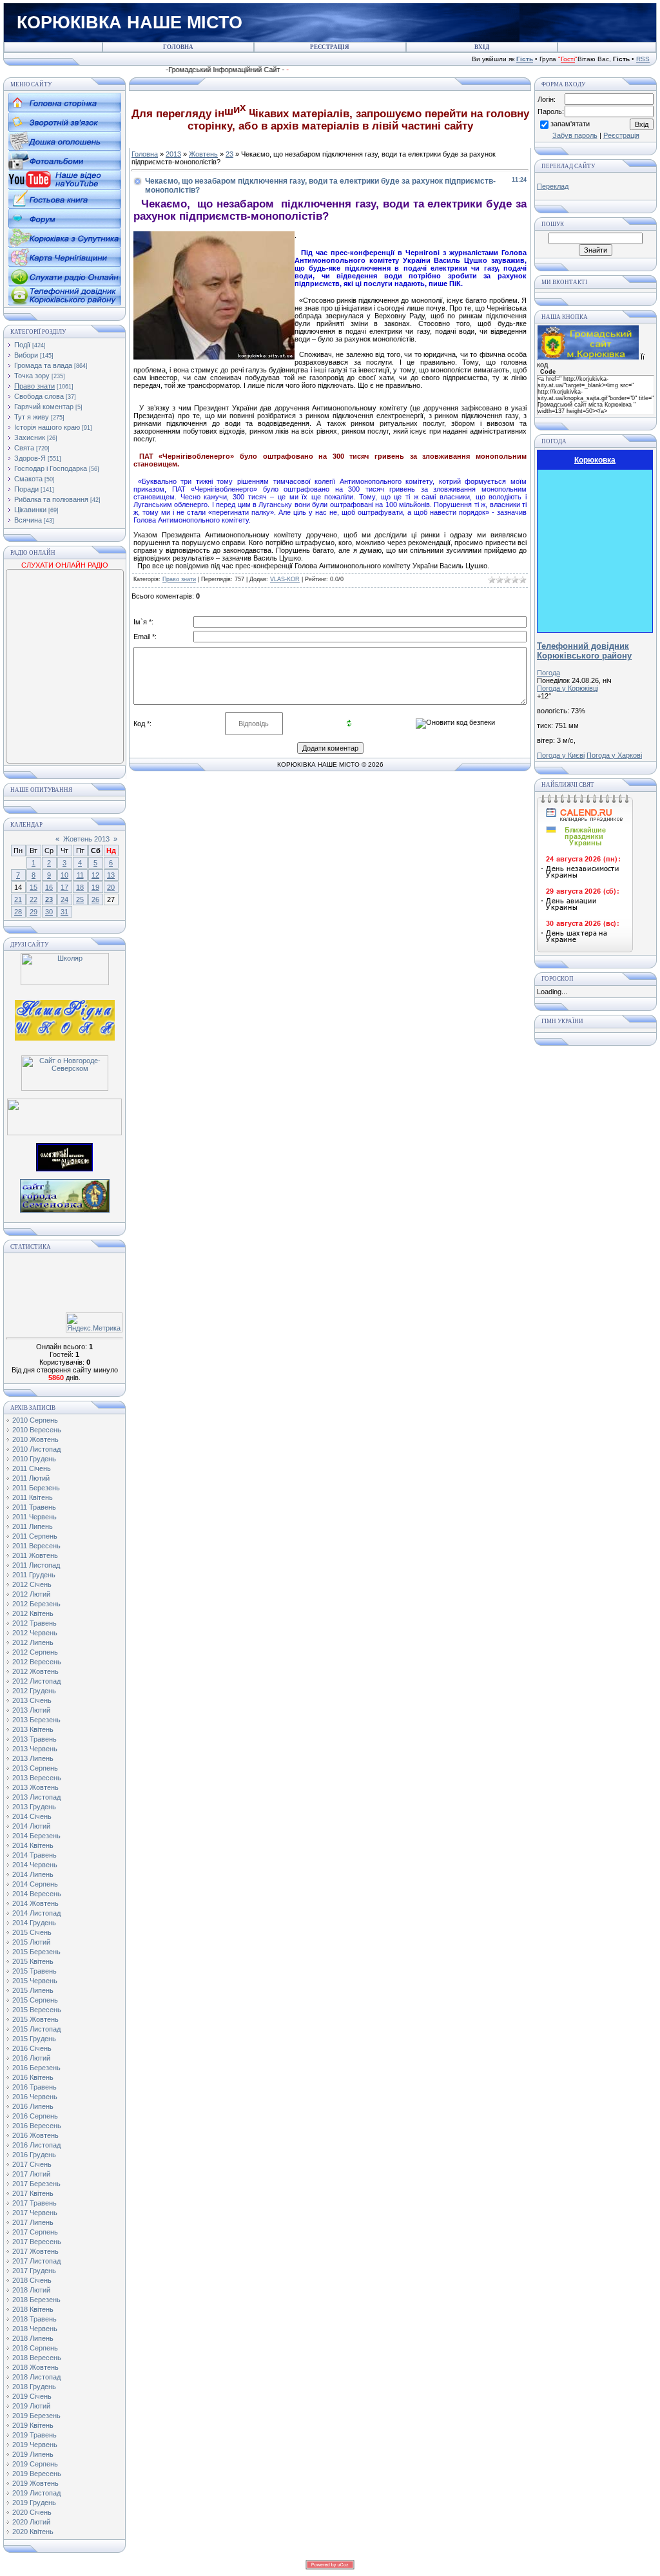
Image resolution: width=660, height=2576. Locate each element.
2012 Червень (35, 1633)
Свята (24, 448)
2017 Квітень (33, 2193)
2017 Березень (36, 2184)
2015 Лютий (31, 1942)
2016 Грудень (34, 2155)
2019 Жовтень (35, 2483)
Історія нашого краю (47, 427)
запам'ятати (570, 124)
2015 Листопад (36, 2029)
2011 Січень (32, 1468)
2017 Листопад (36, 2261)
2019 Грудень (34, 2503)
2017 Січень (32, 2164)
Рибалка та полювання (51, 499)
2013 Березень (36, 1720)
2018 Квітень (33, 2309)
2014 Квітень (33, 1845)
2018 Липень (33, 2338)
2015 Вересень (37, 2010)
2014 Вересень (37, 1894)
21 (18, 899)
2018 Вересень (37, 2358)
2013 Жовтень (35, 1787)
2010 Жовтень (35, 1439)
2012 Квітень (33, 1613)
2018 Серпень (35, 2348)
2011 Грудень (34, 1575)
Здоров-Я (30, 458)
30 (49, 912)
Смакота (28, 479)
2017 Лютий (31, 2174)
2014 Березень (36, 1836)
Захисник (30, 437)
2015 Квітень (33, 1961)
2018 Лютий (31, 2290)
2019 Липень (33, 2454)
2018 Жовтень (35, 2367)
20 (111, 887)
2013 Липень (33, 1758)
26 (95, 899)
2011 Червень (34, 1517)
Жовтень (203, 154)
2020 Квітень (33, 2532)
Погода (548, 673)
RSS (643, 59)
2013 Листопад (36, 1797)
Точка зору (32, 376)
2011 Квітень (33, 1497)
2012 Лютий (31, 1594)
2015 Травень (34, 1971)
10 (64, 875)
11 (80, 875)
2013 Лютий (31, 1710)
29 (34, 912)
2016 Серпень (35, 2116)
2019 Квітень (33, 2425)
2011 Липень (33, 1526)
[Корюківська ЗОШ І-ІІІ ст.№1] (65, 1019)
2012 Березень (36, 1604)
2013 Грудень (34, 1807)
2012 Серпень (35, 1652)
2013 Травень (34, 1739)
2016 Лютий (31, 2058)
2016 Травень (34, 2087)
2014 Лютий (31, 1826)
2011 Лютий (31, 1478)
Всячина (28, 520)
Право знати (34, 386)
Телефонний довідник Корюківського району (584, 651)
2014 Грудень (34, 1923)
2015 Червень (35, 1981)
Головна (145, 154)
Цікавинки (30, 510)
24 (64, 899)
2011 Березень (36, 1488)
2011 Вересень (36, 1546)
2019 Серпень (35, 2464)
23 (49, 899)
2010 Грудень (34, 1459)
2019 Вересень (37, 2474)
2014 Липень (33, 1874)
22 (34, 899)
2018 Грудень (34, 2387)
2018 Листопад (36, 2377)
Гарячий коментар (44, 407)
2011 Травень (34, 1507)
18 (80, 887)
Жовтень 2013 (86, 839)
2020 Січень (32, 2512)
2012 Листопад (36, 1681)
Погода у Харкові (614, 755)
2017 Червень (35, 2213)
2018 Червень (35, 2329)
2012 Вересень (37, 1662)
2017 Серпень (35, 2232)
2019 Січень (32, 2396)
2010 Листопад (36, 1449)
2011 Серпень (35, 1536)
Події (22, 345)
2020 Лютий (31, 2522)
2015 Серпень (35, 2000)
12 (95, 875)
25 (80, 899)
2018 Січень (32, 2280)
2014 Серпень (35, 1884)
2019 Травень (34, 2435)
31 (64, 912)
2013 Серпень (35, 1768)
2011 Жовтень (35, 1555)
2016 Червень (35, 2097)
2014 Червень (35, 1865)
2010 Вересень (37, 1430)
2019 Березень (36, 2416)
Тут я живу (32, 417)
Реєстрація (621, 135)
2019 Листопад (36, 2493)
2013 (173, 154)
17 (64, 887)
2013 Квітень (33, 1729)
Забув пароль (575, 135)
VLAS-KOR (285, 579)
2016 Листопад (36, 2145)
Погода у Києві (561, 755)
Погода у (568, 688)
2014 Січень (32, 1816)
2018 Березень (36, 2300)
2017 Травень (34, 2203)
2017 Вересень (37, 2242)
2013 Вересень (37, 1778)
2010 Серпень (35, 1420)
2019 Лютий (31, 2406)
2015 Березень (36, 1952)
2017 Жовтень (35, 2251)
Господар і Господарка (51, 468)
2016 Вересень (37, 2126)
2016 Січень (32, 2048)
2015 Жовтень (35, 2019)
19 (95, 887)
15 (34, 887)
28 (18, 912)
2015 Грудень (34, 2039)
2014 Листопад (36, 1913)
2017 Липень (33, 2222)
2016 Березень (36, 2068)
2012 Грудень (34, 1691)
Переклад (553, 186)
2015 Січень (32, 1932)
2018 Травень (34, 2319)
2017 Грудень (34, 2271)
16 (49, 887)
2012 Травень (34, 1623)
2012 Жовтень (35, 1671)
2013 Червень (35, 1749)
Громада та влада (43, 365)
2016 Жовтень (35, 2135)
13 (111, 875)
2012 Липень (33, 1642)
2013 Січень (32, 1700)
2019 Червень (35, 2445)
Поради (26, 489)
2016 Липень (33, 2106)
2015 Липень (33, 1990)
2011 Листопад (36, 1565)
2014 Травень (34, 1855)
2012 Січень (32, 1584)
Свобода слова (39, 396)
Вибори (26, 355)
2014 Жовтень (35, 1903)
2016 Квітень (33, 2077)
